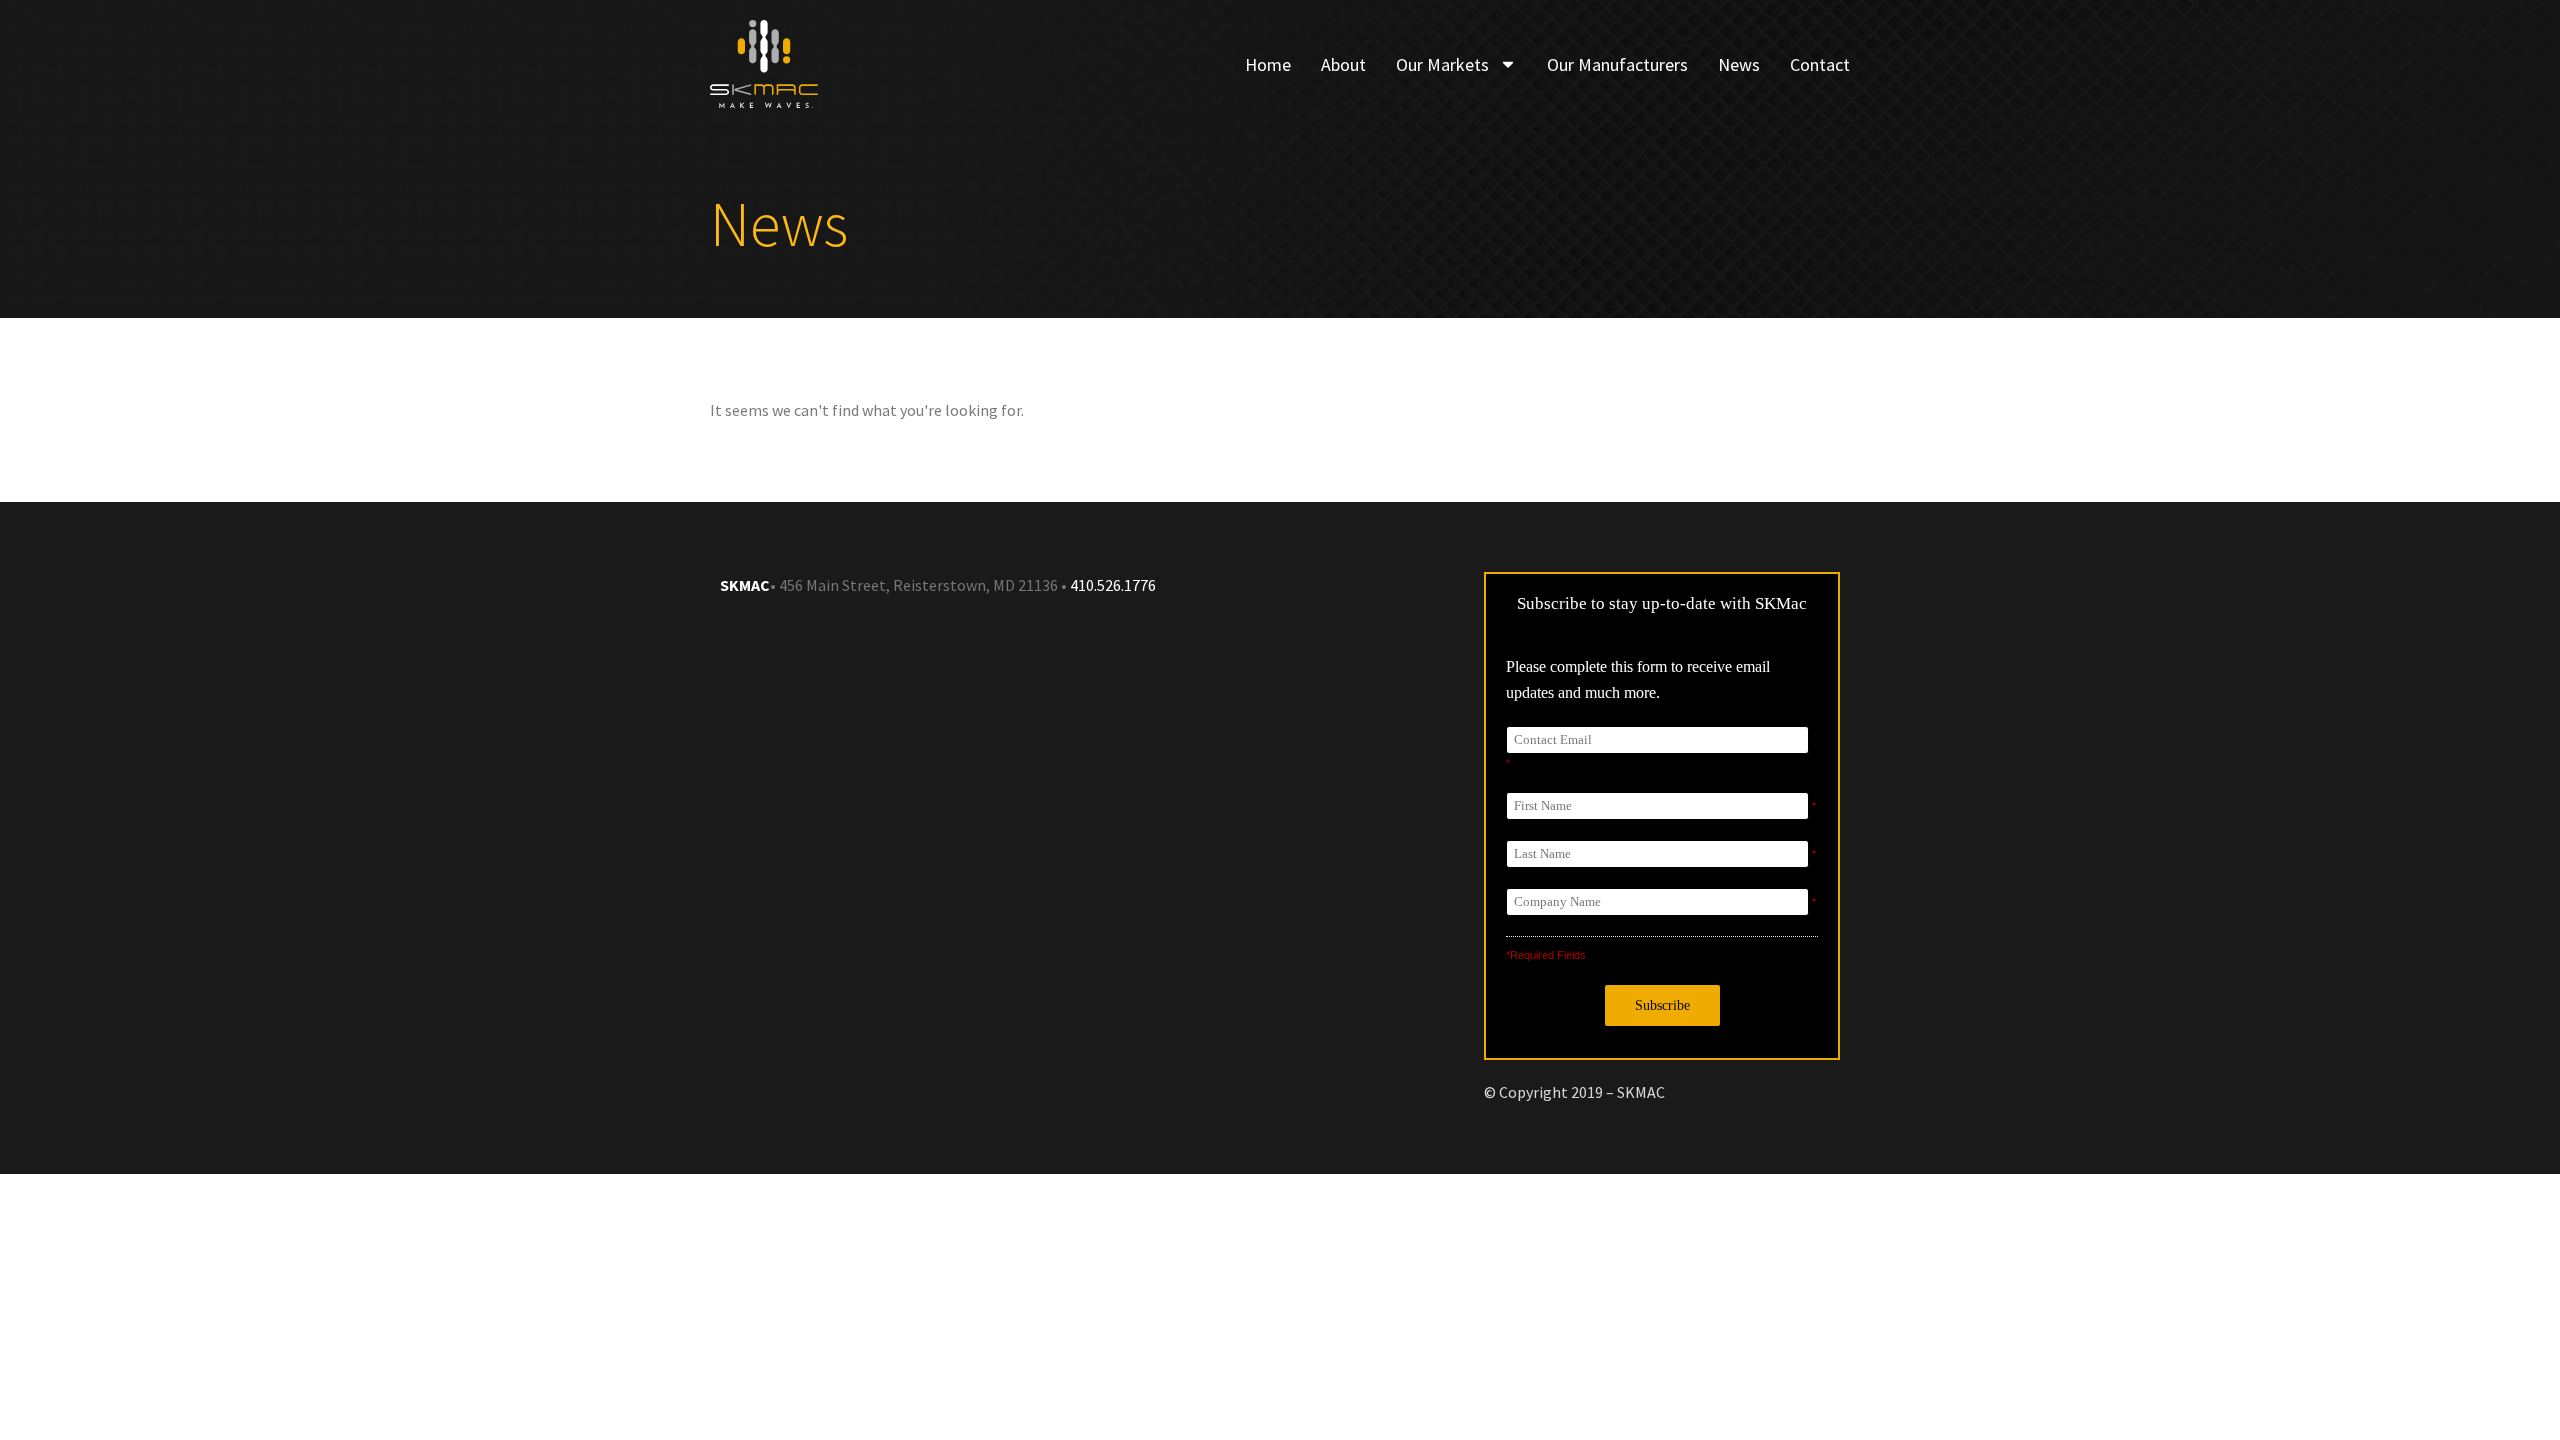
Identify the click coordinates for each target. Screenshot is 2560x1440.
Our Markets (1442, 64)
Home (1268, 64)
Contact (1820, 64)
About (1343, 64)
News (1739, 64)
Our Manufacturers (1617, 64)
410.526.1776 (1111, 585)
